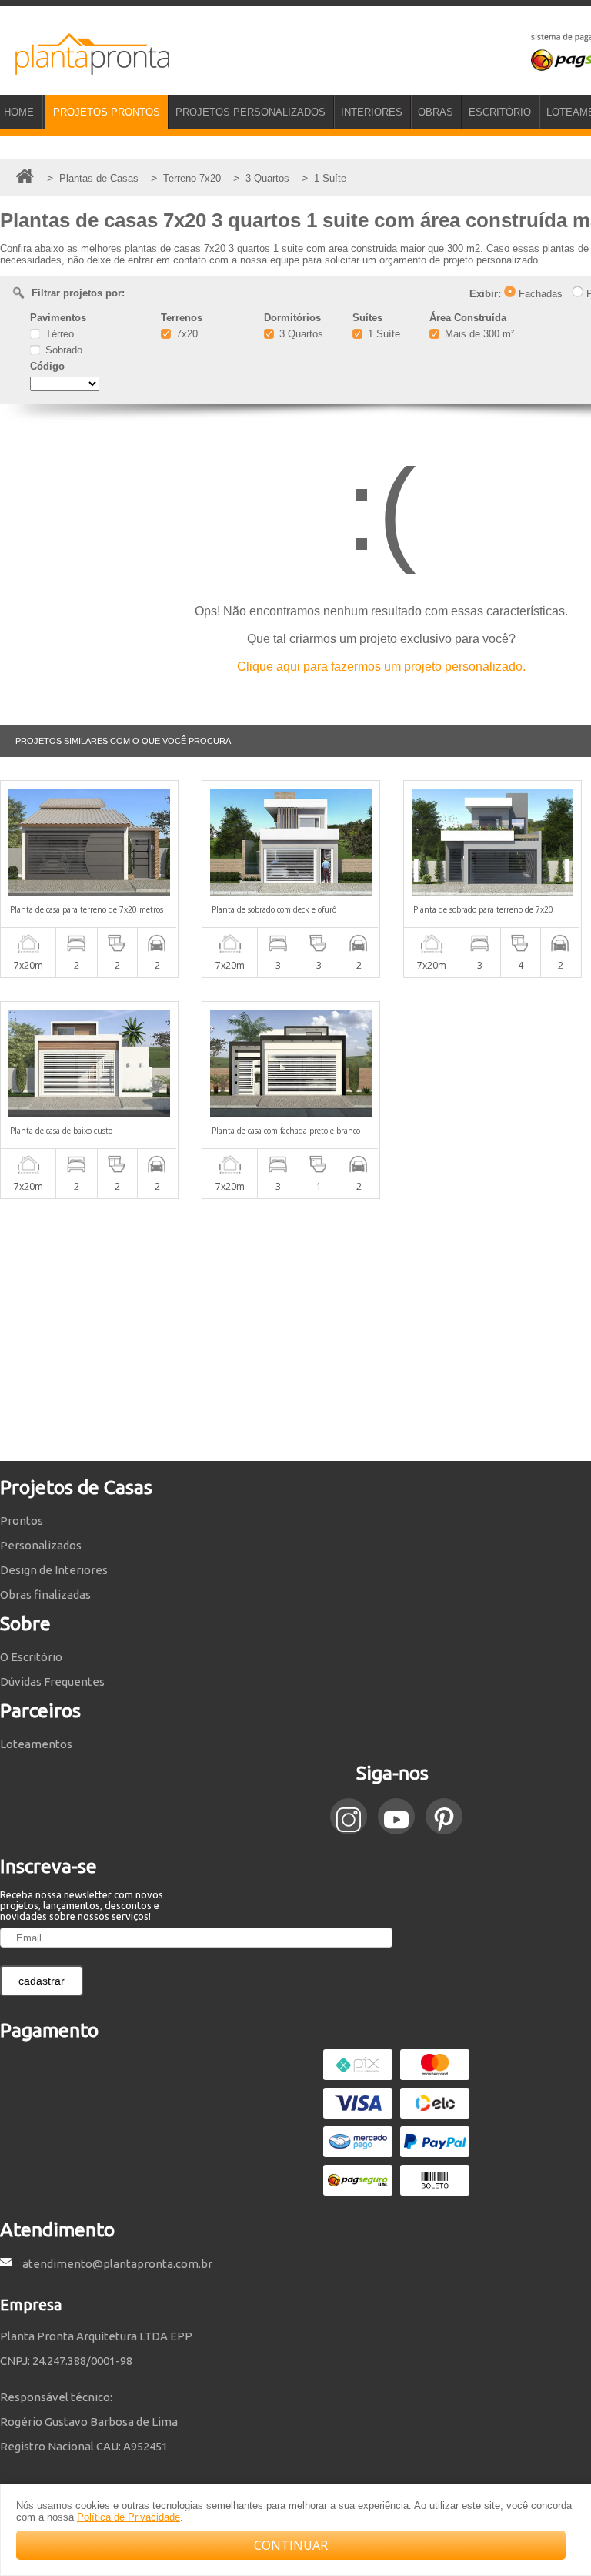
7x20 (185, 334)
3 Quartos (300, 334)
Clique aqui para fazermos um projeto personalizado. (381, 667)
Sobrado (62, 350)
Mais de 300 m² (478, 334)
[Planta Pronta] (85, 68)
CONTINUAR (291, 2545)
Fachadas (539, 294)
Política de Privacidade (129, 2517)
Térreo (58, 334)
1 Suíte (382, 334)
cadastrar (42, 1981)
